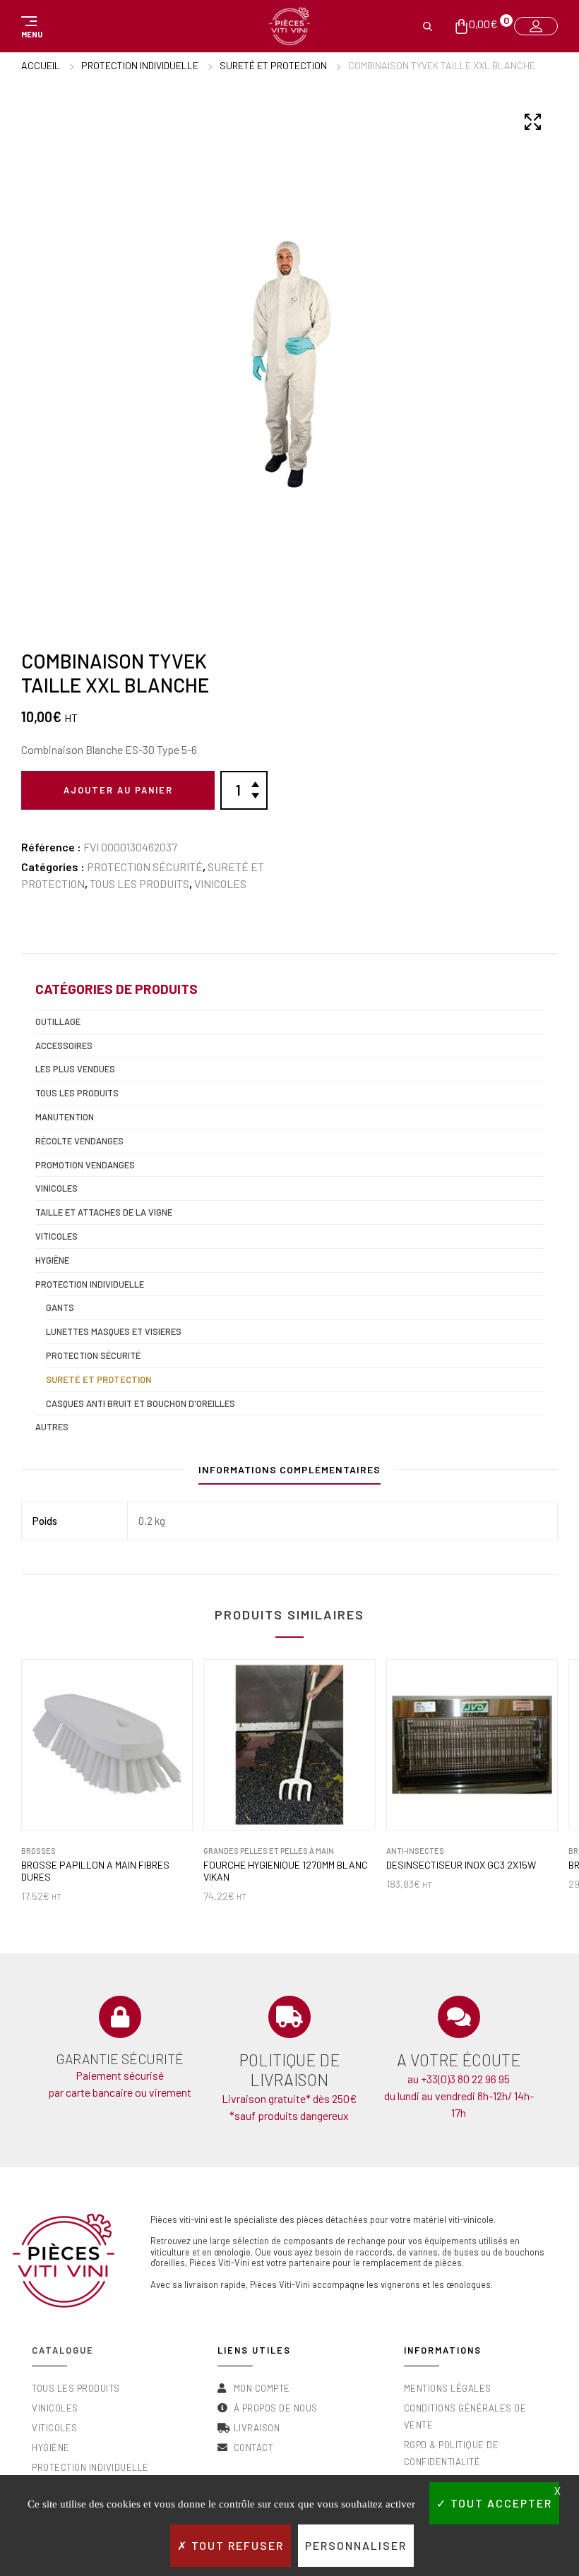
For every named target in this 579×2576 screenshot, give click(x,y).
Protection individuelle (140, 65)
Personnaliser (356, 2545)
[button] (30, 26)
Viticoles (56, 1236)
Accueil (41, 65)
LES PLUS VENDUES (75, 1069)
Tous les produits (139, 883)
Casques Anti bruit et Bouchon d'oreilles (141, 1403)
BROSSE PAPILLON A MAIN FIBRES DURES (95, 1871)
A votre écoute (459, 2060)
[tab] (289, 1473)
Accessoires (64, 1046)
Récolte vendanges (79, 1141)
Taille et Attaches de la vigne (104, 1212)
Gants (60, 1307)
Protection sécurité (145, 867)
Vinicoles (220, 883)
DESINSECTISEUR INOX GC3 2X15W (461, 1865)
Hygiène (52, 1260)
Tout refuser (236, 2545)
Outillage (58, 1022)
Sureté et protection (273, 65)
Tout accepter (500, 2503)
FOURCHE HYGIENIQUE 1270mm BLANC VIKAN (286, 1871)
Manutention (65, 1117)
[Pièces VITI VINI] (289, 26)
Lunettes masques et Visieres (114, 1331)
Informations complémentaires (289, 1469)
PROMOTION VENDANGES (85, 1165)
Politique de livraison (289, 2070)
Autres (52, 1427)
